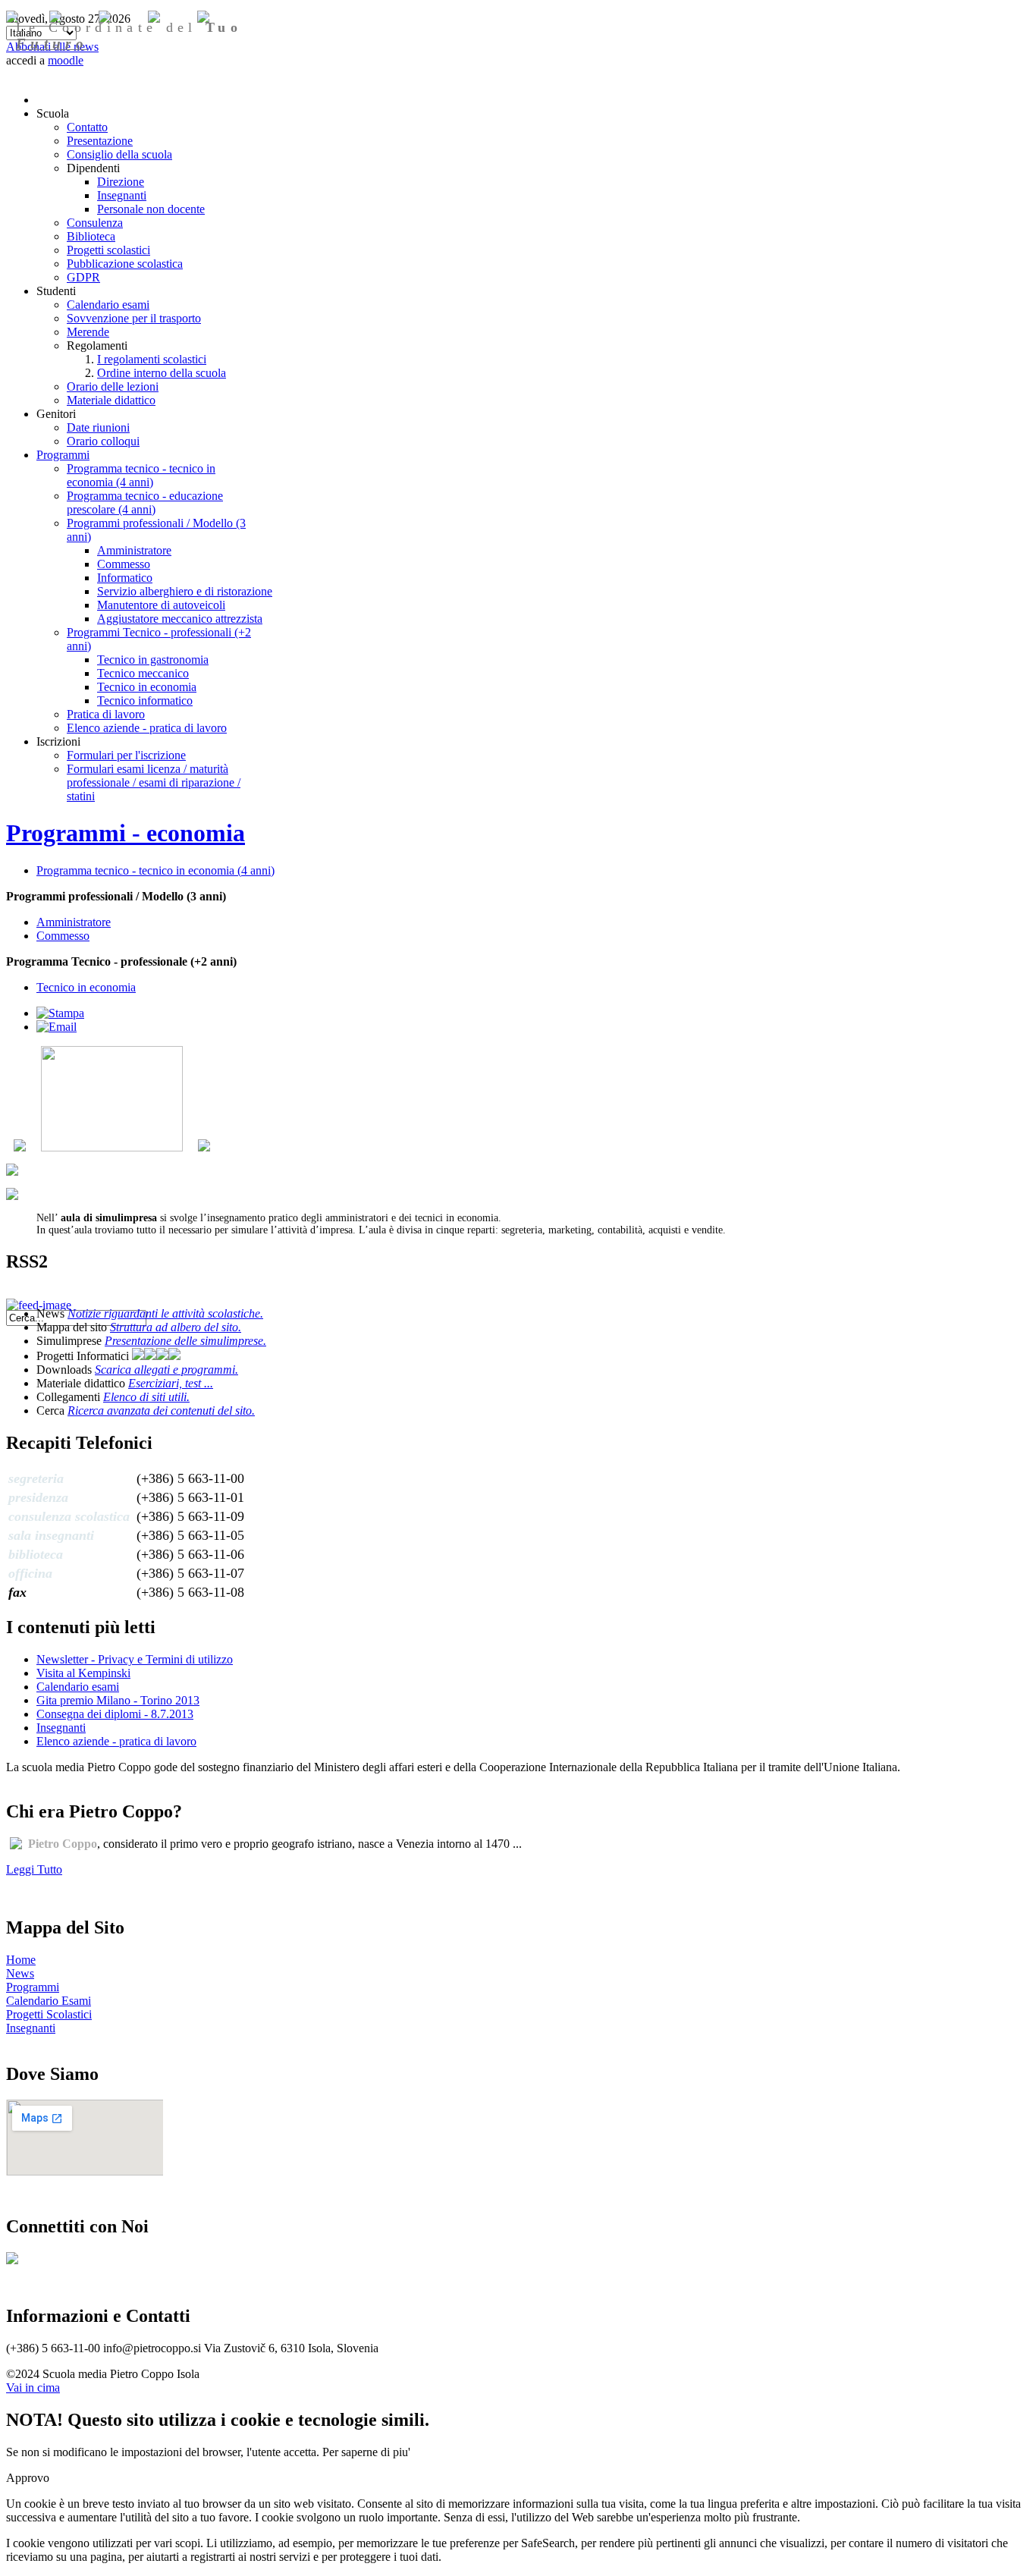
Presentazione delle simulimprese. (185, 1341)
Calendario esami (78, 1687)
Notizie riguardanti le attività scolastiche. (165, 1313)
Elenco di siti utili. (146, 1397)
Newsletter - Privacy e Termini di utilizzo (135, 1659)
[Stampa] (60, 1013)
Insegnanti (61, 1728)
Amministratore (74, 922)
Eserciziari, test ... (171, 1383)
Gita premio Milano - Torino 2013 (118, 1700)
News (20, 1973)
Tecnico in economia (86, 987)
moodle (66, 60)
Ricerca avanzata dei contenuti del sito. (161, 1411)
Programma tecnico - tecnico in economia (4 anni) (155, 870)
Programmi (33, 1987)
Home (21, 1960)
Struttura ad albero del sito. (176, 1327)
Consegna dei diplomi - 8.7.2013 (115, 1714)
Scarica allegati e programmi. (166, 1370)
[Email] (57, 1027)
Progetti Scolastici (49, 2014)
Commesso (63, 936)
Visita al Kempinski (83, 1673)
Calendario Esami (49, 2001)
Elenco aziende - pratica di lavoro (116, 1741)
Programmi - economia (126, 833)
